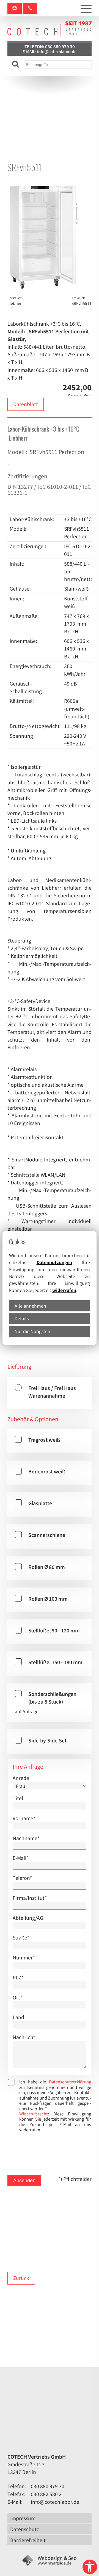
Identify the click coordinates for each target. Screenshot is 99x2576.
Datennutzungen (54, 1262)
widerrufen (64, 1290)
